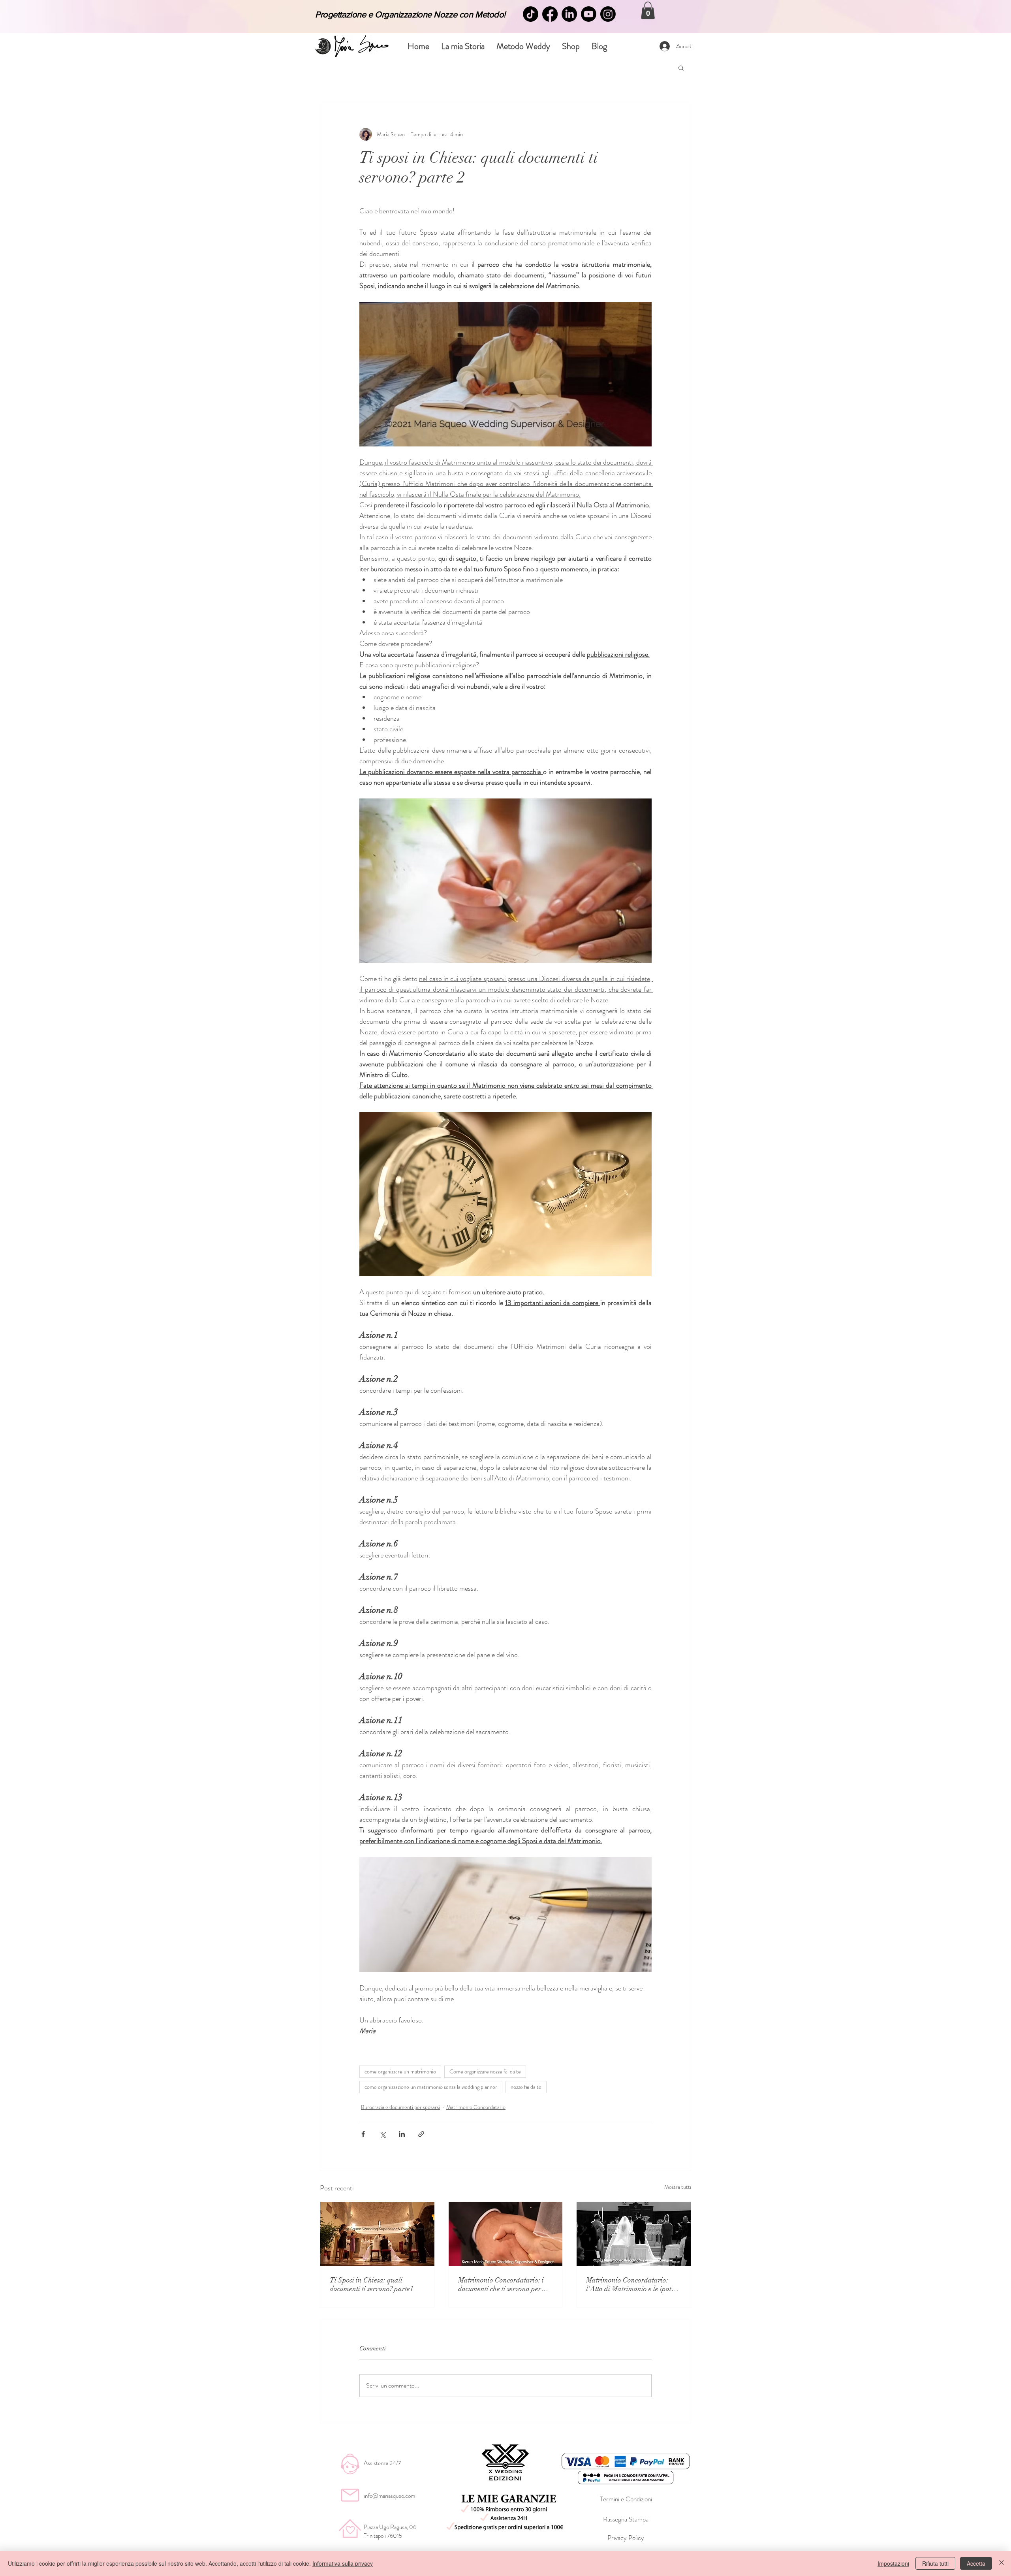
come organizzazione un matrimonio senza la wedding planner (431, 2087)
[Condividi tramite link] (421, 2134)
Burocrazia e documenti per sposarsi (400, 2107)
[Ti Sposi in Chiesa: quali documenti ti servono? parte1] (377, 2234)
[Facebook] (550, 14)
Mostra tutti (678, 2187)
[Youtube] (589, 14)
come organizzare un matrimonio (400, 2071)
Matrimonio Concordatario (476, 2107)
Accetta (976, 2563)
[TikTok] (531, 14)
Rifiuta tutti (935, 2563)
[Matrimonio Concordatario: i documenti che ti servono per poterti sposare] (506, 2234)
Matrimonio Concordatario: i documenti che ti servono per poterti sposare (501, 2284)
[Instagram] (608, 14)
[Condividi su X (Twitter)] (382, 2134)
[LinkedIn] (569, 14)
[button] (648, 10)
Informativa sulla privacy (343, 2563)
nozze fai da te (526, 2087)
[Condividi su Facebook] (363, 2134)
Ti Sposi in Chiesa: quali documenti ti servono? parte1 (372, 2284)
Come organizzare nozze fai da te (485, 2071)
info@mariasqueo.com (389, 2496)
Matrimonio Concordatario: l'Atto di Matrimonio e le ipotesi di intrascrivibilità (632, 2284)
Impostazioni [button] (893, 2563)
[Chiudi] (1002, 2563)
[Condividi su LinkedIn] (402, 2134)
